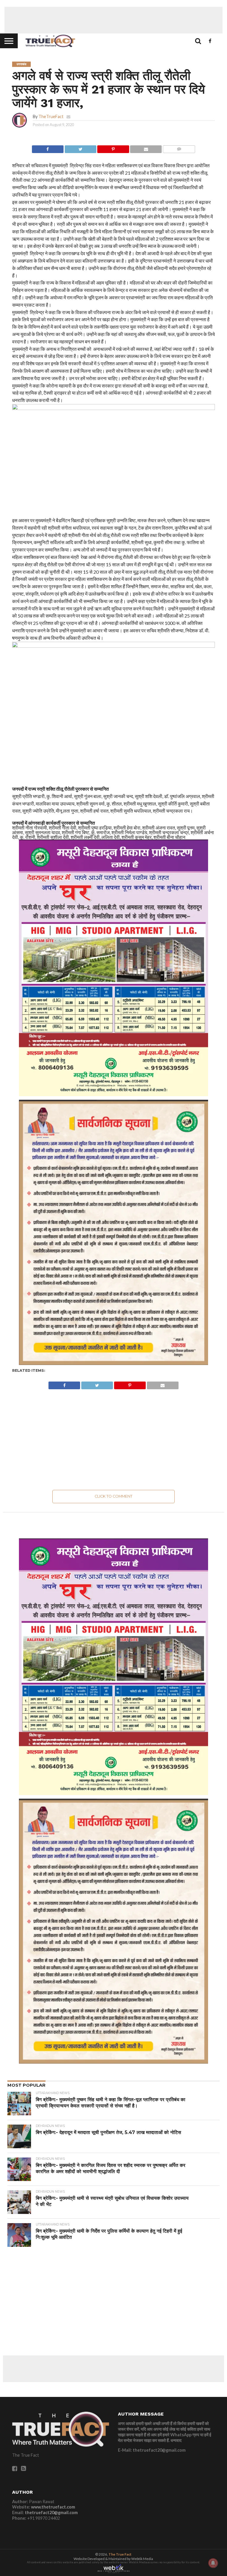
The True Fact (120, 2554)
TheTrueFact (51, 116)
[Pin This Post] (113, 148)
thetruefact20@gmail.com (51, 2513)
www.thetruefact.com (53, 2507)
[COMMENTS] (179, 148)
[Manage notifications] (213, 2563)
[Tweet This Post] (80, 148)
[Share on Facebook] (48, 148)
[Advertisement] (113, 20)
